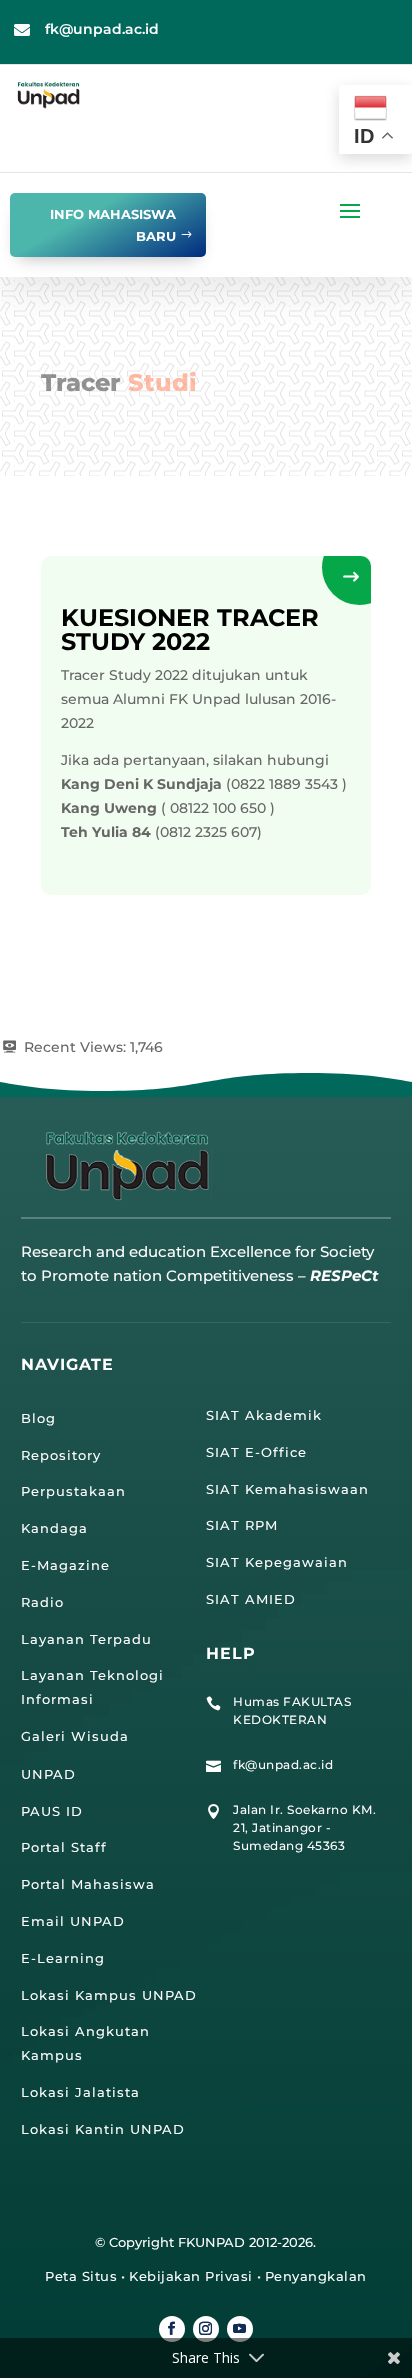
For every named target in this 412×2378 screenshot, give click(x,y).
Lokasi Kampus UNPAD (109, 1995)
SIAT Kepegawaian (277, 1562)
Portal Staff (64, 1847)
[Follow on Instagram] (206, 2329)
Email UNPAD (73, 1921)
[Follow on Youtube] (240, 2329)
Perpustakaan (73, 1491)
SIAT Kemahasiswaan (287, 1489)
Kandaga (54, 1528)
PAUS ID (52, 1811)
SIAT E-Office (256, 1452)
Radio (42, 1602)
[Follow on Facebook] (172, 2329)
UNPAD (48, 1774)
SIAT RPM (242, 1525)
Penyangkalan (316, 2276)
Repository (61, 1455)
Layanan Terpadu (86, 1639)
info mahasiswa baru (113, 225)
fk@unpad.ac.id (102, 29)
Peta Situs (81, 2276)
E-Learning (63, 1958)
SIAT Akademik (264, 1415)
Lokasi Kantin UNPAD (103, 2129)
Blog (38, 1418)
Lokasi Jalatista (80, 2092)
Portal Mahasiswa (88, 1884)
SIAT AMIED (251, 1599)
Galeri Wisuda (75, 1736)
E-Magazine (65, 1565)
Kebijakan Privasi (191, 2276)
